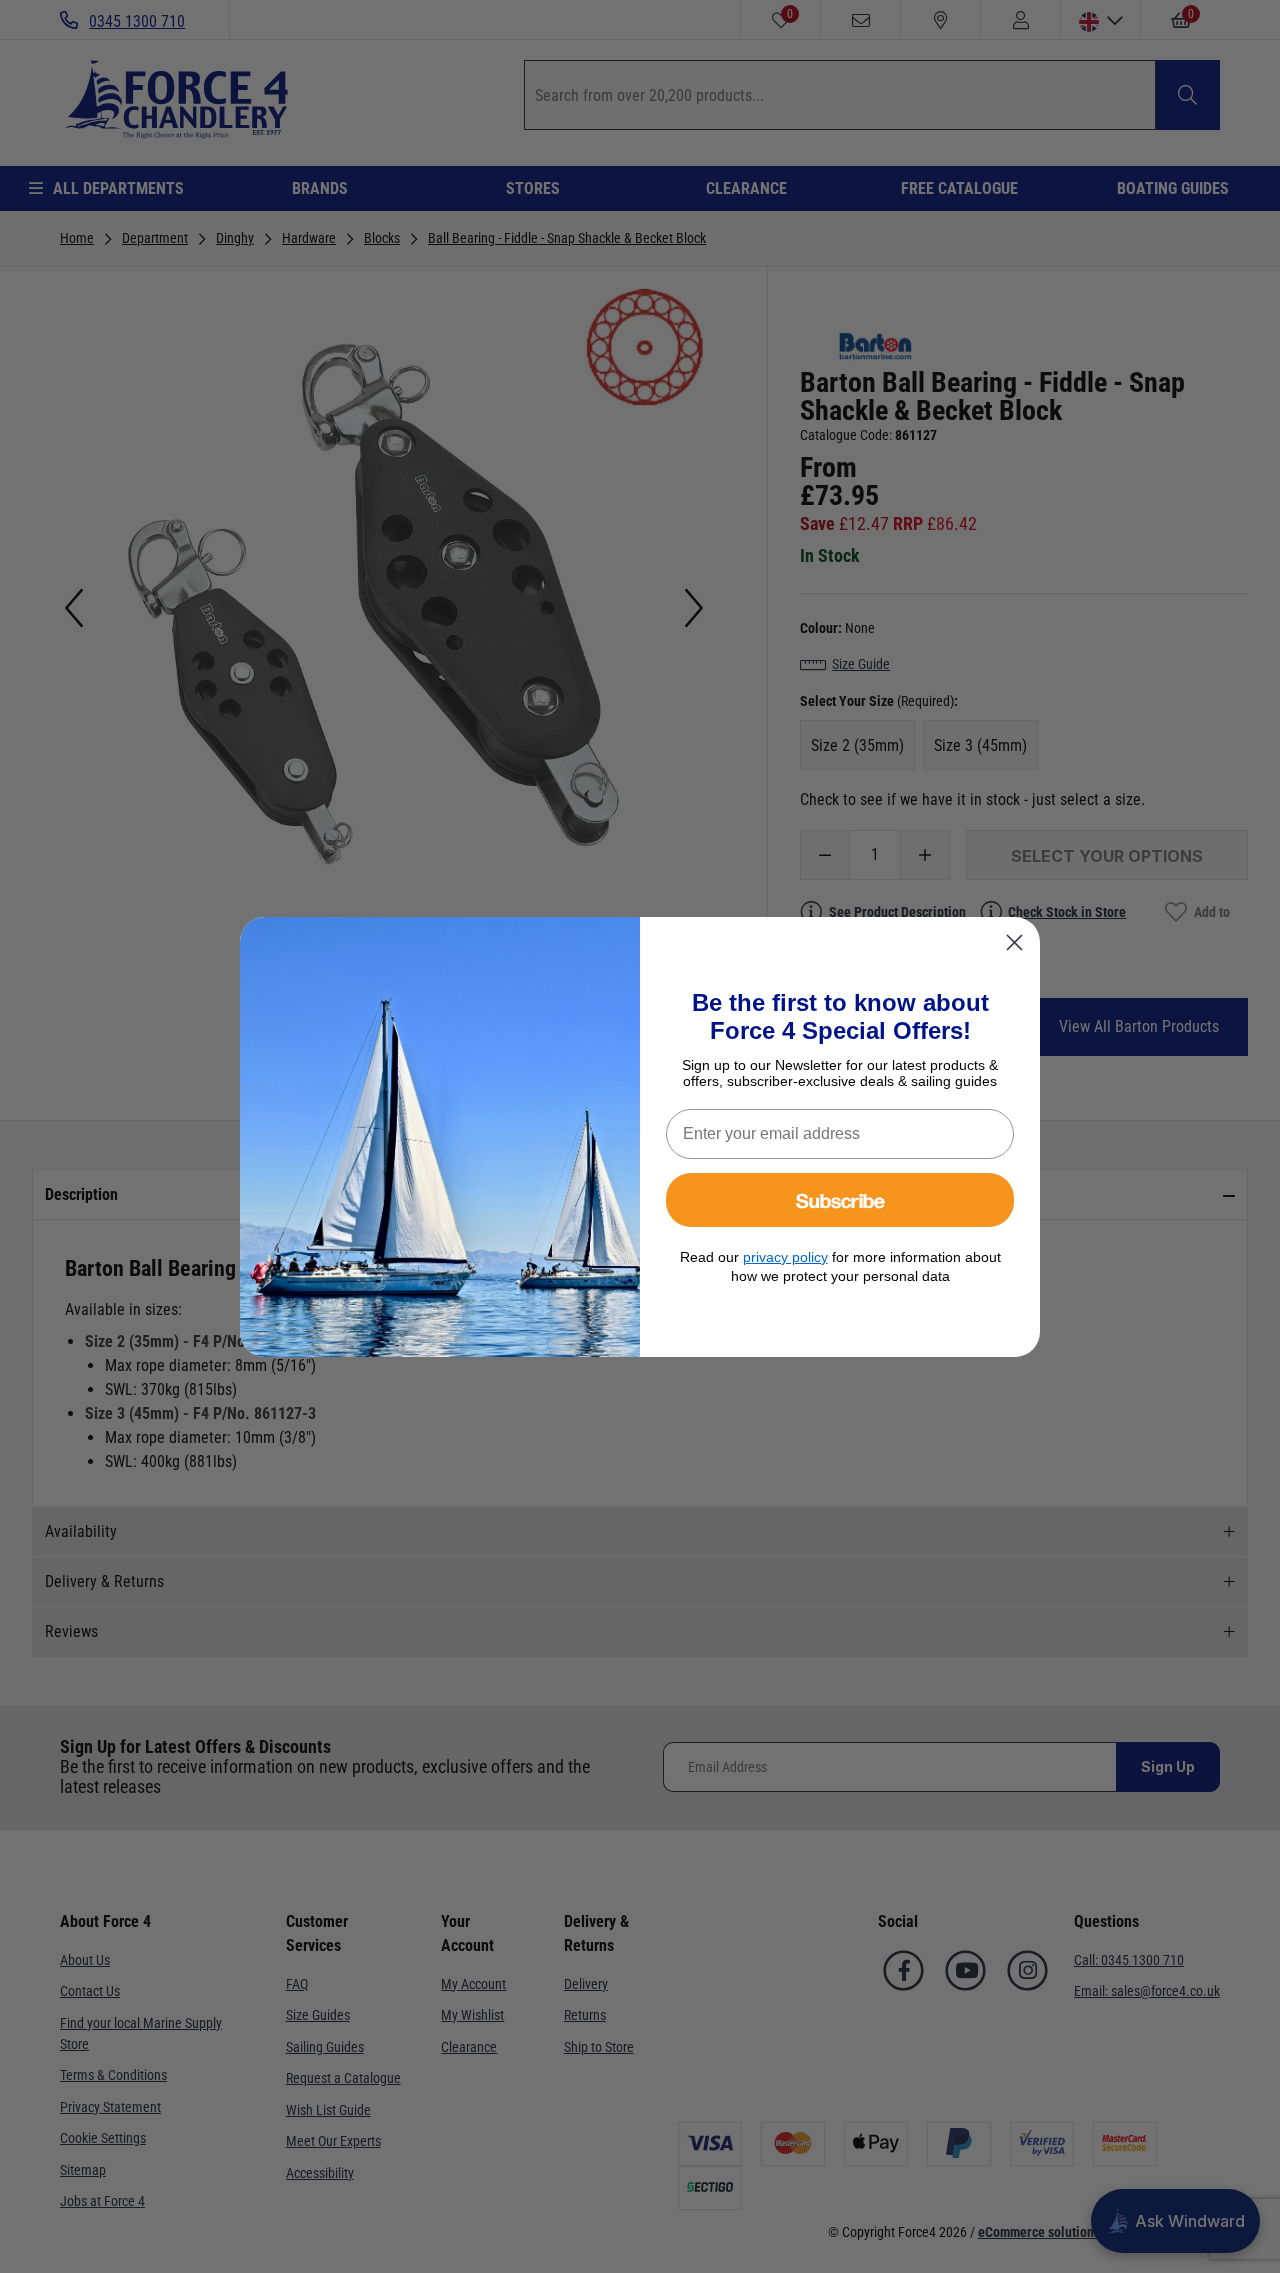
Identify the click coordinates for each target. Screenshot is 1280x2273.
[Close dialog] (1014, 942)
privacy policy (785, 1257)
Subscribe (840, 1199)
